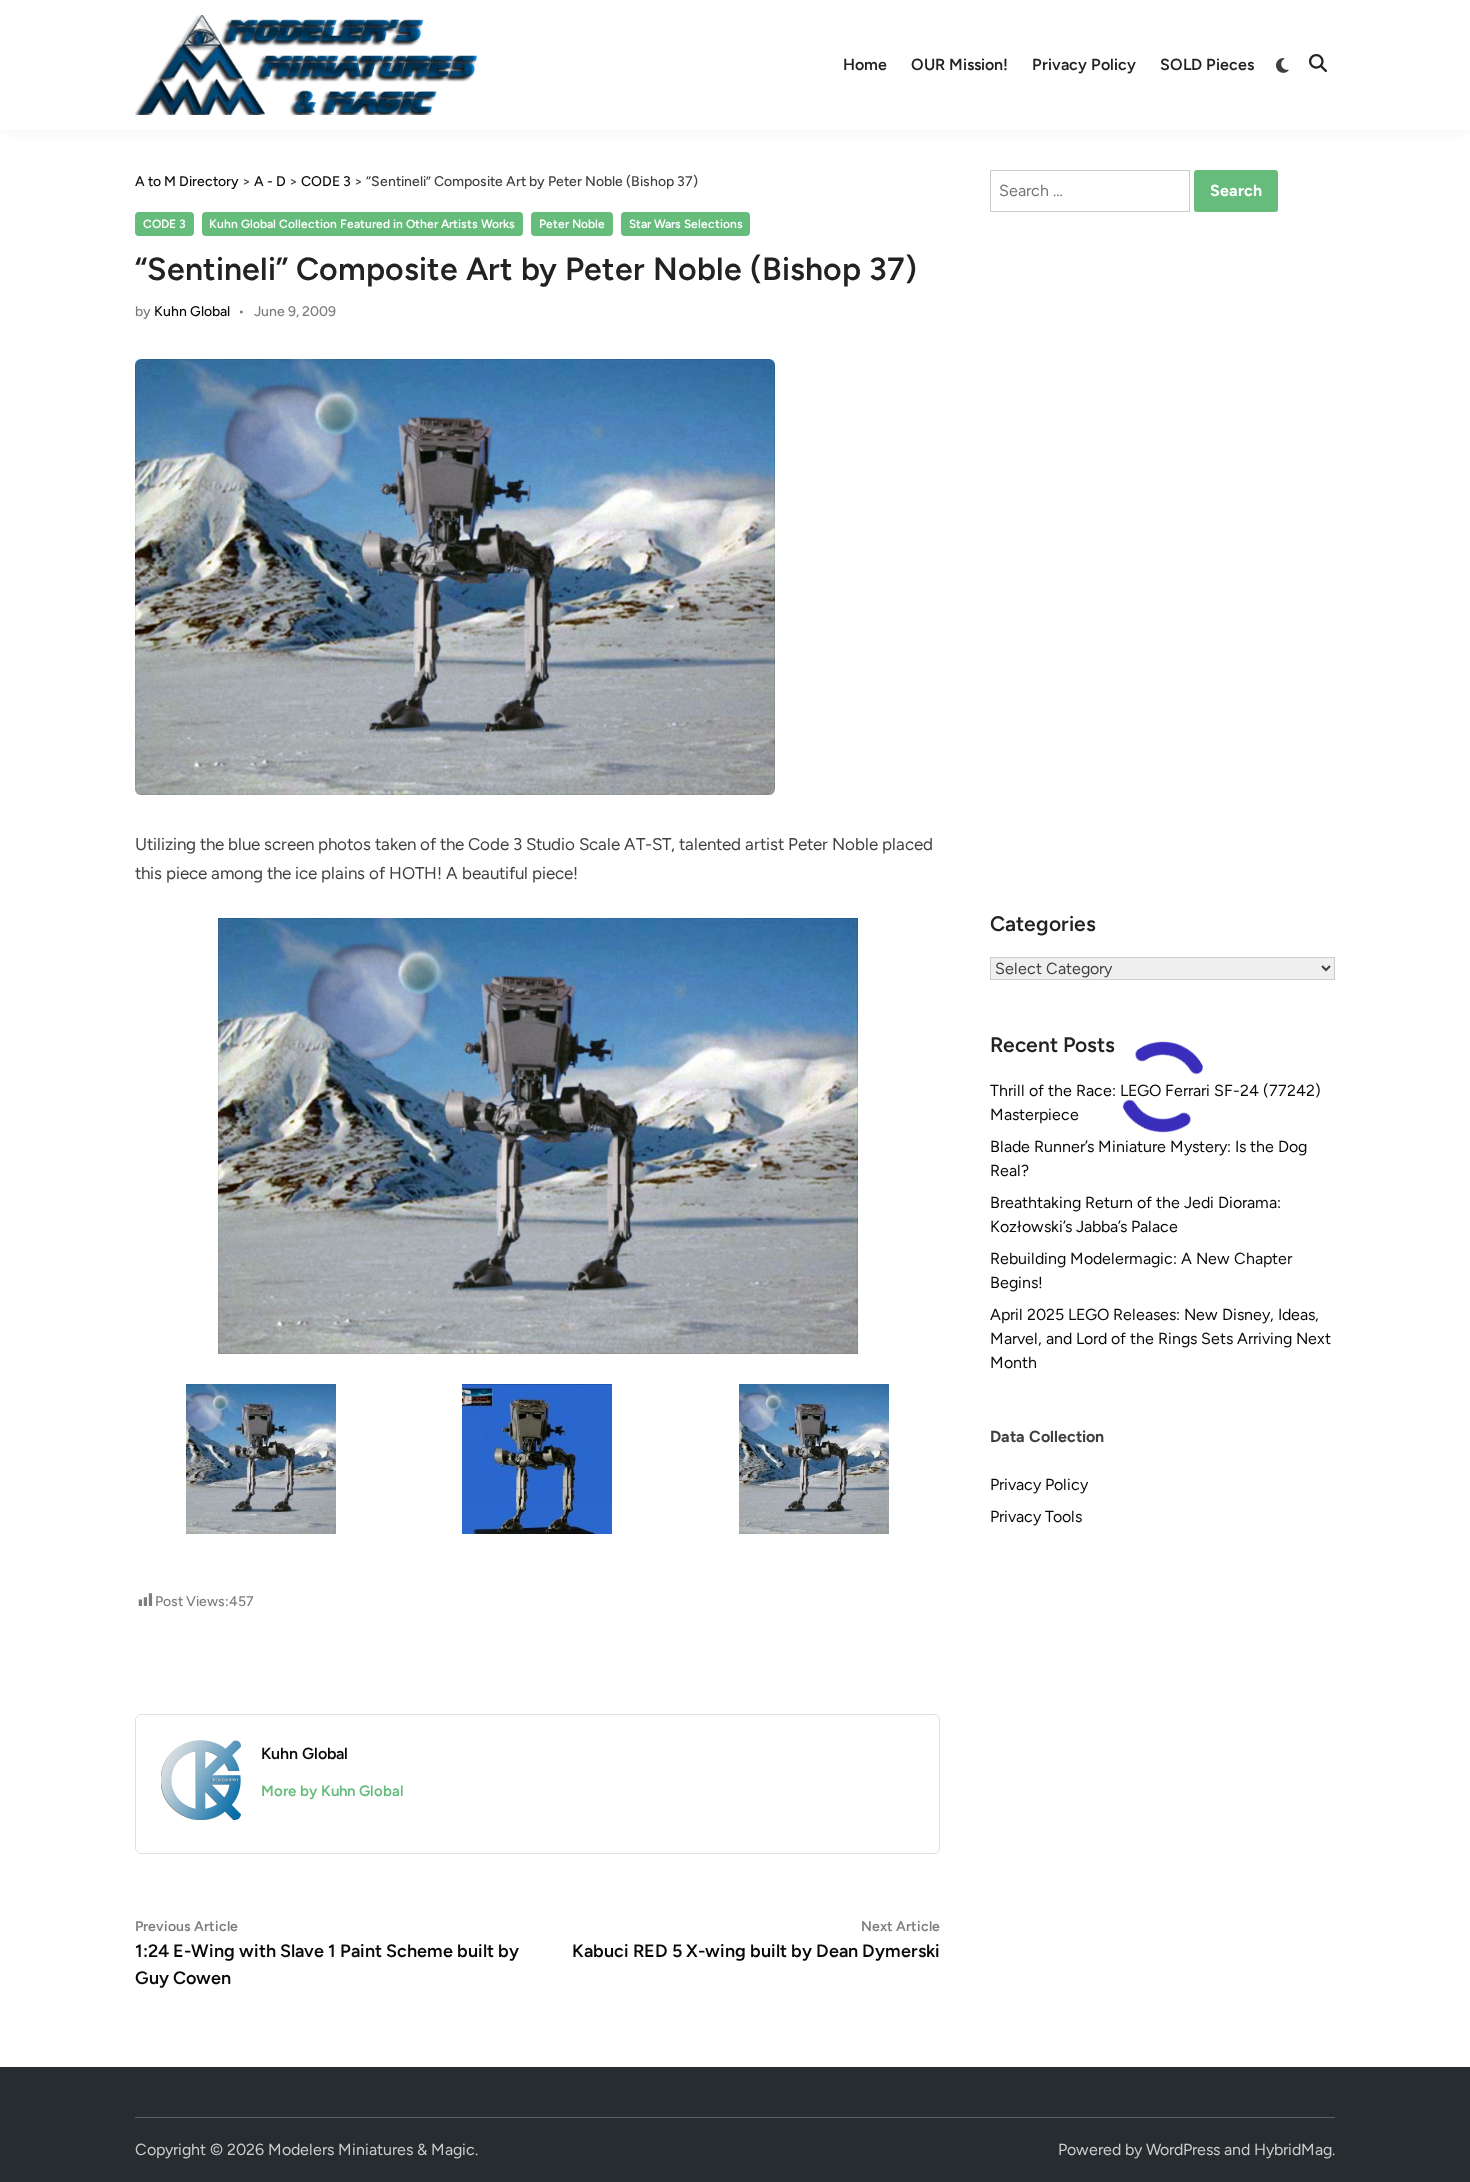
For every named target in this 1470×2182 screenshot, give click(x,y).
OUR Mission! (959, 64)
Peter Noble (572, 224)
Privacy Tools (1036, 1516)
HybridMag (1293, 2149)
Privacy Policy (1084, 64)
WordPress (1183, 2149)
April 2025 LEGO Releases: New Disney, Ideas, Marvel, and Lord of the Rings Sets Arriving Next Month (1160, 1338)
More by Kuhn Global (332, 1791)
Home (865, 64)
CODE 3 (164, 224)
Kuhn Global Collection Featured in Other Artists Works (362, 224)
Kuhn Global (192, 311)
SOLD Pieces (1207, 64)
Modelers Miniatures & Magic (371, 2149)
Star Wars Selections (686, 224)
